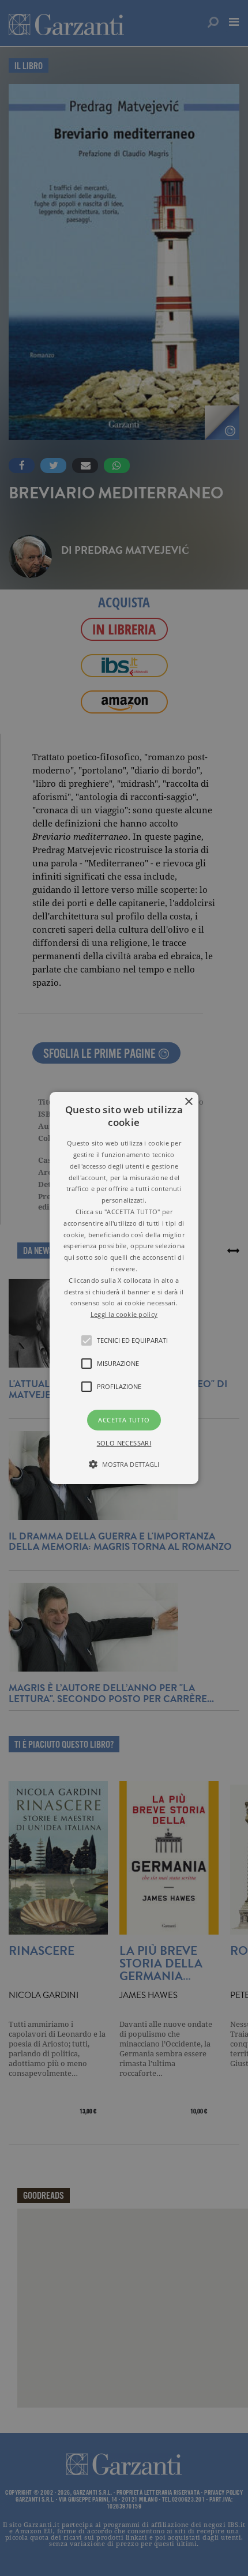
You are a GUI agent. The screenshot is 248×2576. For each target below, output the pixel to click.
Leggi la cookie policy (124, 1314)
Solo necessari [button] (124, 1443)
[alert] (124, 1288)
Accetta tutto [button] (124, 1420)
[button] (124, 1288)
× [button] (188, 1102)
